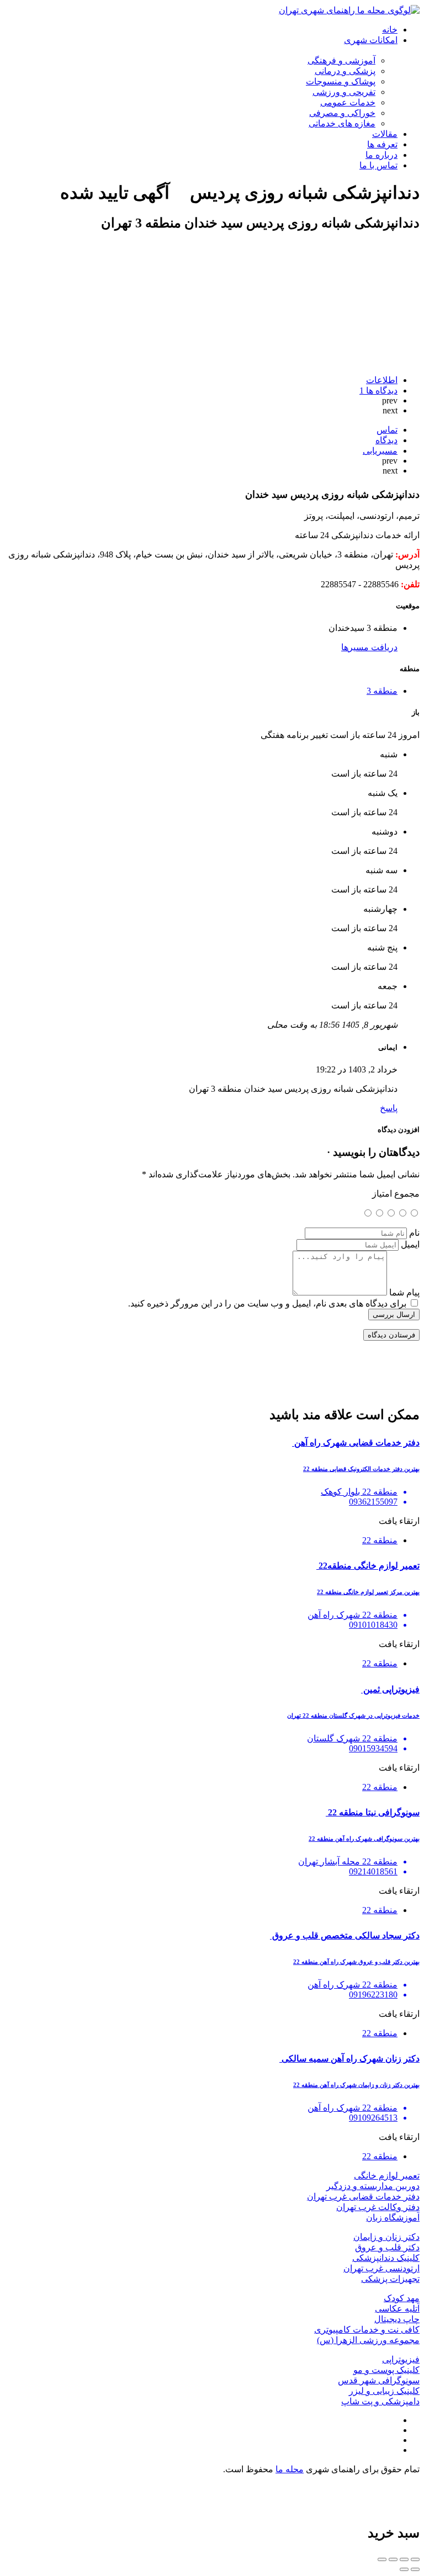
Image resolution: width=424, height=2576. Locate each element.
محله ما (290, 2469)
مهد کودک (402, 2298)
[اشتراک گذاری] (404, 2559)
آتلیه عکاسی (397, 2309)
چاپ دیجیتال (397, 2319)
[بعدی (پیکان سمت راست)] (404, 2569)
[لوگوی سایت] (349, 10)
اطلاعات (382, 380)
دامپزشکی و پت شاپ (380, 2401)
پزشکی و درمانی (345, 71)
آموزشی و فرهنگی (341, 60)
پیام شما (404, 1292)
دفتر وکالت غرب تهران (378, 2207)
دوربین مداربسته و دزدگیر (373, 2186)
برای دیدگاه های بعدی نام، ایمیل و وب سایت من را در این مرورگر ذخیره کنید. (267, 1303)
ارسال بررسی (394, 1314)
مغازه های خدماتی (342, 123)
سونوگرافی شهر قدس (379, 2380)
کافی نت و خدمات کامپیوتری (367, 2330)
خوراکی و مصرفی (342, 113)
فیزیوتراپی (401, 2359)
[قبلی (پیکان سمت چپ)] (415, 2569)
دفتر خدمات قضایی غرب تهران (363, 2197)
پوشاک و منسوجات (341, 81)
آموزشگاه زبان (393, 2218)
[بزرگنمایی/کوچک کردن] (382, 2559)
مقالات (385, 134)
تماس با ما (378, 165)
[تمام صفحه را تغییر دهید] (393, 2559)
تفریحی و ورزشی (344, 92)
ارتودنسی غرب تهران (381, 2268)
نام (414, 1233)
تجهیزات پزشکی (390, 2279)
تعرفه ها (382, 144)
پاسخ (389, 1108)
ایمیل (410, 1244)
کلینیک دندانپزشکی (386, 2258)
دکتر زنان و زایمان (386, 2237)
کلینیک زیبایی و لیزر (384, 2391)
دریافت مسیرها (369, 647)
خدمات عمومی (348, 102)
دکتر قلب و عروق (387, 2247)
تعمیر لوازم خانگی (387, 2176)
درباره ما (381, 155)
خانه (390, 30)
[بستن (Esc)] (415, 2559)
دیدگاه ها (378, 391)
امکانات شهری (371, 40)
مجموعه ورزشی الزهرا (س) (368, 2340)
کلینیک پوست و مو (386, 2370)
